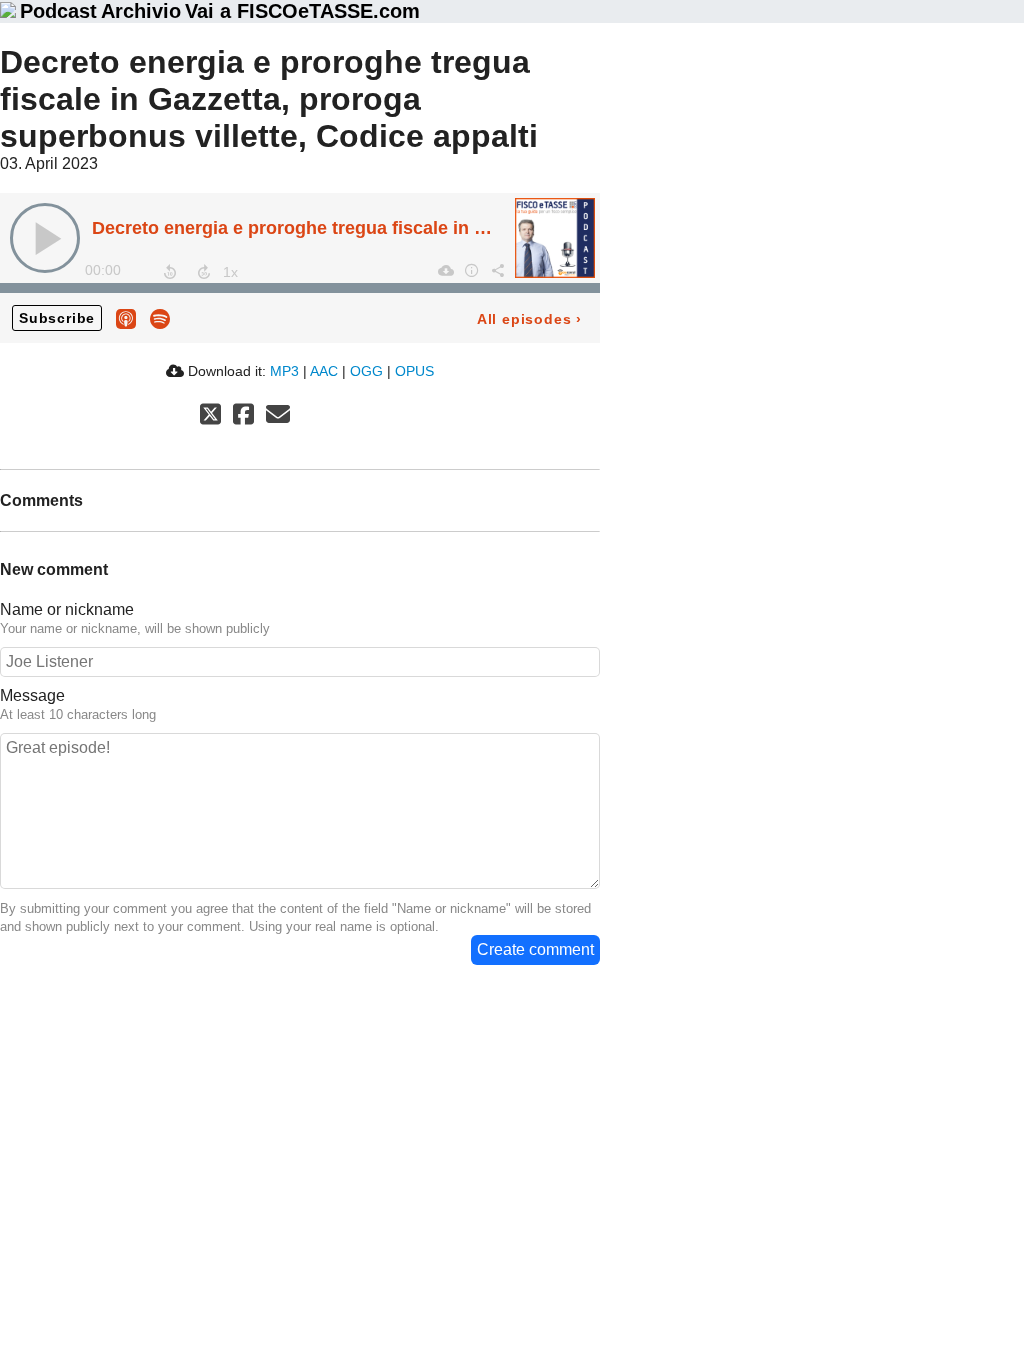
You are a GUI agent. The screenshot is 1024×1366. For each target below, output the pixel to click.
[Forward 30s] (204, 272)
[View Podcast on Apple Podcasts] (126, 317)
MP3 (284, 371)
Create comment (535, 949)
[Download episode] (445, 270)
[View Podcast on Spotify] (160, 317)
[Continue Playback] (45, 238)
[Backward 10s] (170, 272)
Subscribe (57, 318)
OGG (366, 371)
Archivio (141, 11)
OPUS (414, 371)
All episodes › (529, 319)
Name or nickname (67, 609)
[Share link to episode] (497, 270)
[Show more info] (471, 270)
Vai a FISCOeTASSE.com (302, 11)
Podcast (58, 11)
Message (32, 695)
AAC (324, 371)
